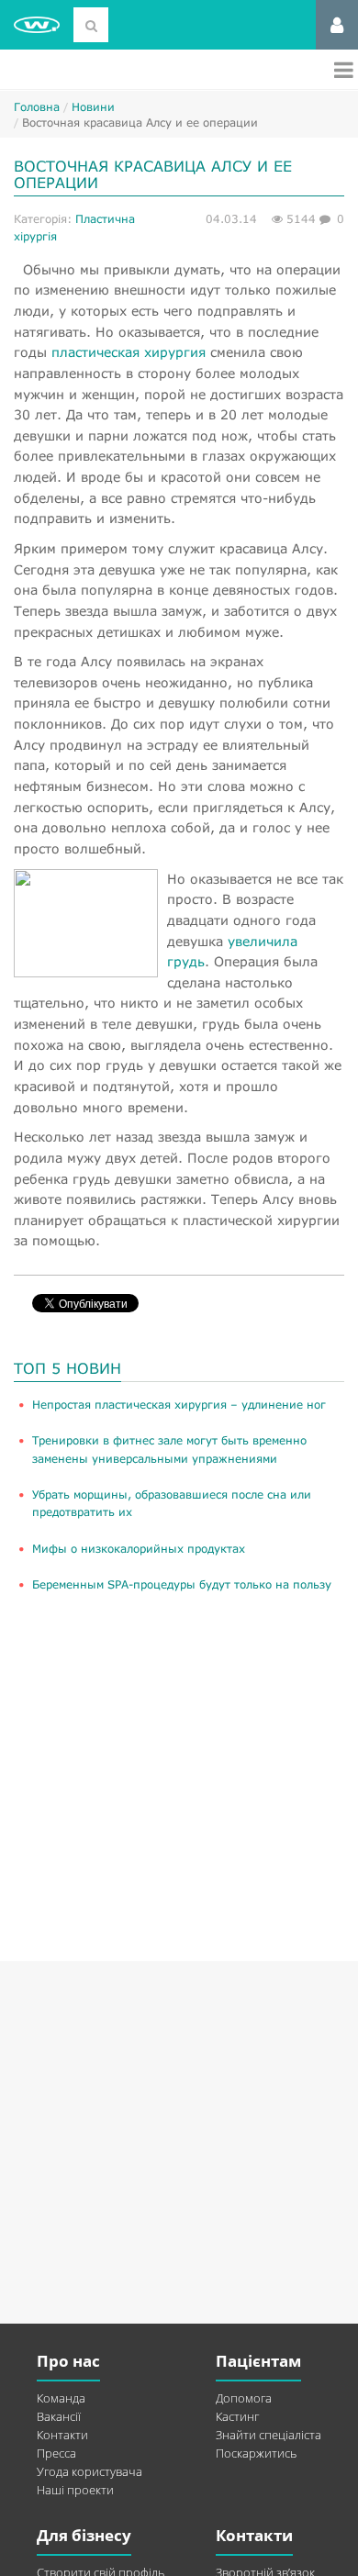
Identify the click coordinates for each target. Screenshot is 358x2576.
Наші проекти (75, 2490)
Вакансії (59, 2416)
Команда (61, 2398)
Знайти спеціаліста (268, 2435)
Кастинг (237, 2416)
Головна (37, 107)
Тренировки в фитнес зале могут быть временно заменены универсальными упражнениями (169, 1449)
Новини (93, 107)
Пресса (56, 2453)
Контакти (62, 2435)
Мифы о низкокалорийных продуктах (139, 1549)
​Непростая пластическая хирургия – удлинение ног (179, 1405)
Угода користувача (89, 2471)
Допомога (244, 2398)
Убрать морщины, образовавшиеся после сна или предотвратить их (172, 1503)
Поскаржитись (256, 2453)
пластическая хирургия (129, 352)
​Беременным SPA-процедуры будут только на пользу (182, 1584)
